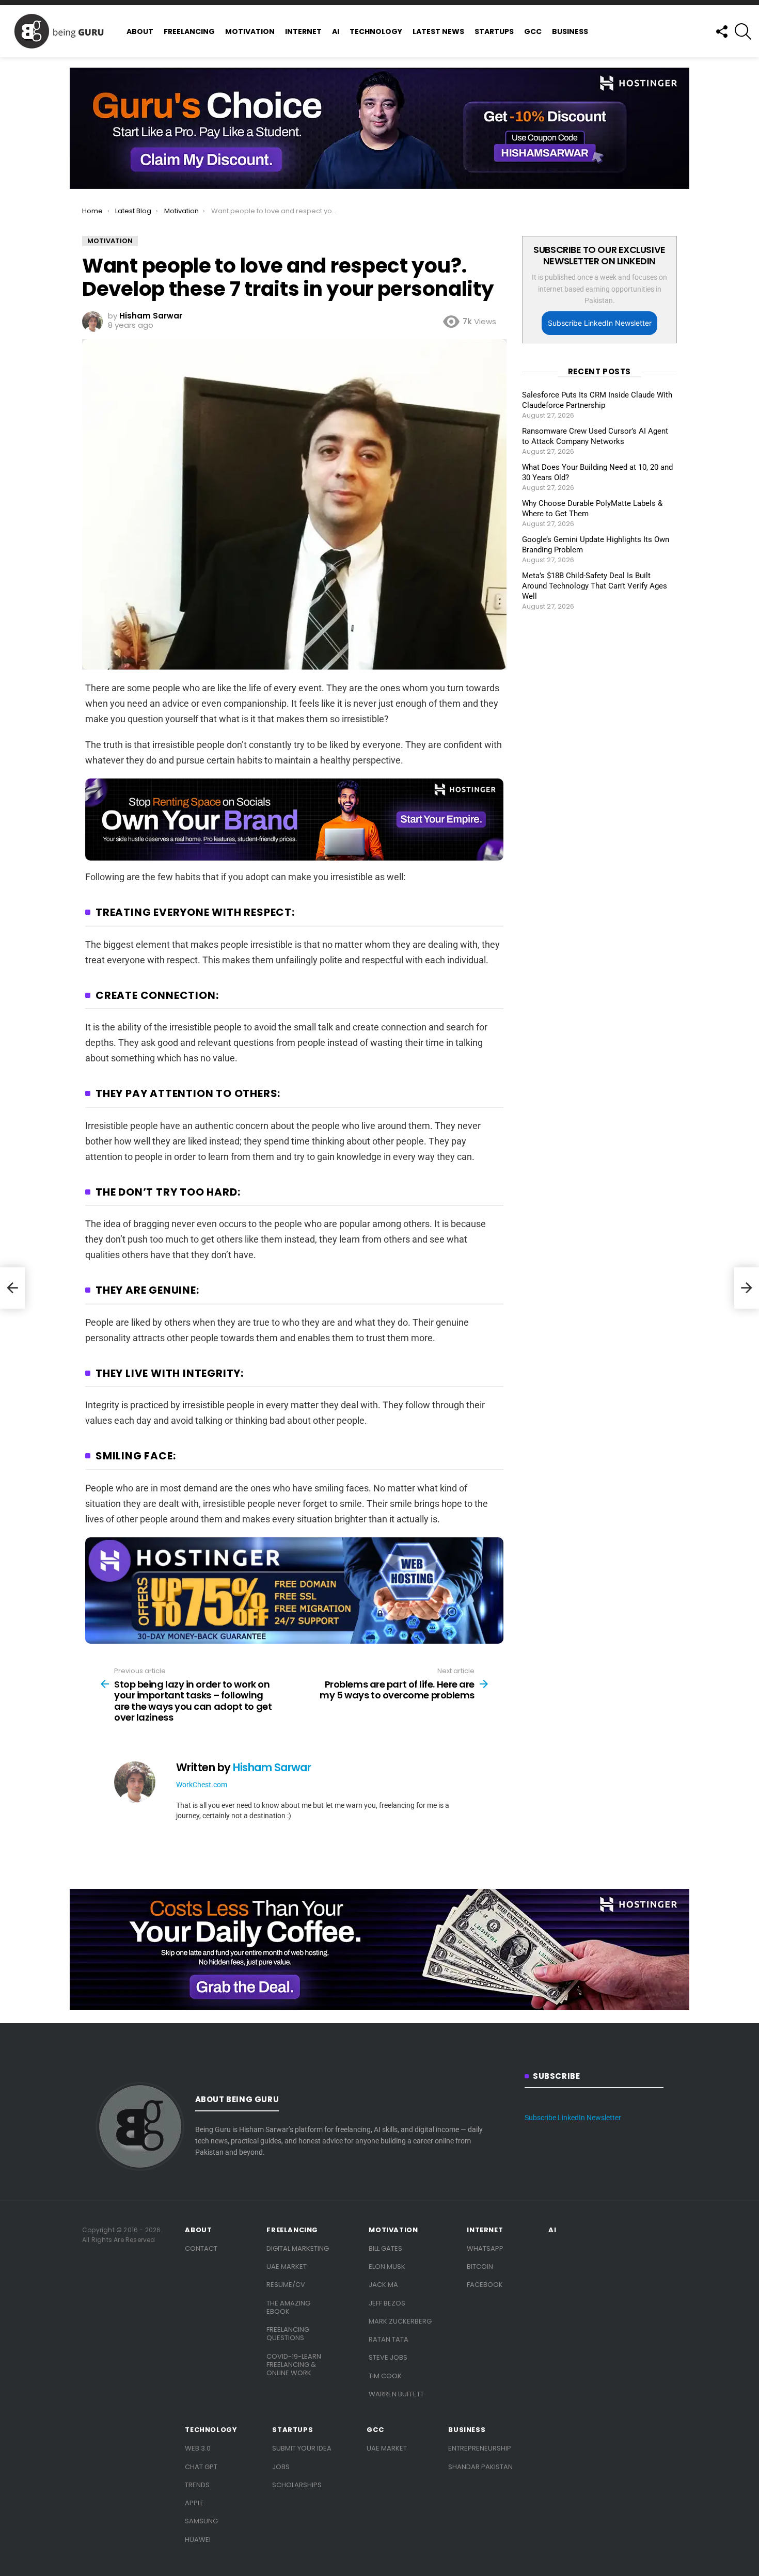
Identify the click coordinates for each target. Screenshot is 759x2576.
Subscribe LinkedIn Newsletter (600, 323)
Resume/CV (286, 2285)
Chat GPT (201, 2467)
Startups (494, 31)
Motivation (250, 31)
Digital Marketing (298, 2248)
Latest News (438, 31)
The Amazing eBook (288, 2307)
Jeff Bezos (387, 2303)
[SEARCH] (743, 31)
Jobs (281, 2467)
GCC (533, 31)
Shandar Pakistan (480, 2467)
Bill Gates (385, 2248)
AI (336, 31)
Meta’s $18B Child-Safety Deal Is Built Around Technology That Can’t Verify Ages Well (595, 586)
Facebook (485, 2285)
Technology (376, 31)
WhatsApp (485, 2248)
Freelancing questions (288, 2334)
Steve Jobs (388, 2357)
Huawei (198, 2540)
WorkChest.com (202, 1785)
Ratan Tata (389, 2339)
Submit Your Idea (302, 2448)
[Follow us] (721, 31)
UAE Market (287, 2267)
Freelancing (189, 31)
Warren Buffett (396, 2394)
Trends (197, 2485)
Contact (201, 2248)
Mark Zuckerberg (400, 2321)
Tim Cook (385, 2376)
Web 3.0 (198, 2448)
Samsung (201, 2521)
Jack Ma (383, 2285)
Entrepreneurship (480, 2448)
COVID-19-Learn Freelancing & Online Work (294, 2365)
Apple (194, 2503)
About (140, 31)
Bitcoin (480, 2267)
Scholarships (297, 2485)
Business (570, 31)
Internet (303, 31)
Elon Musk (387, 2267)
